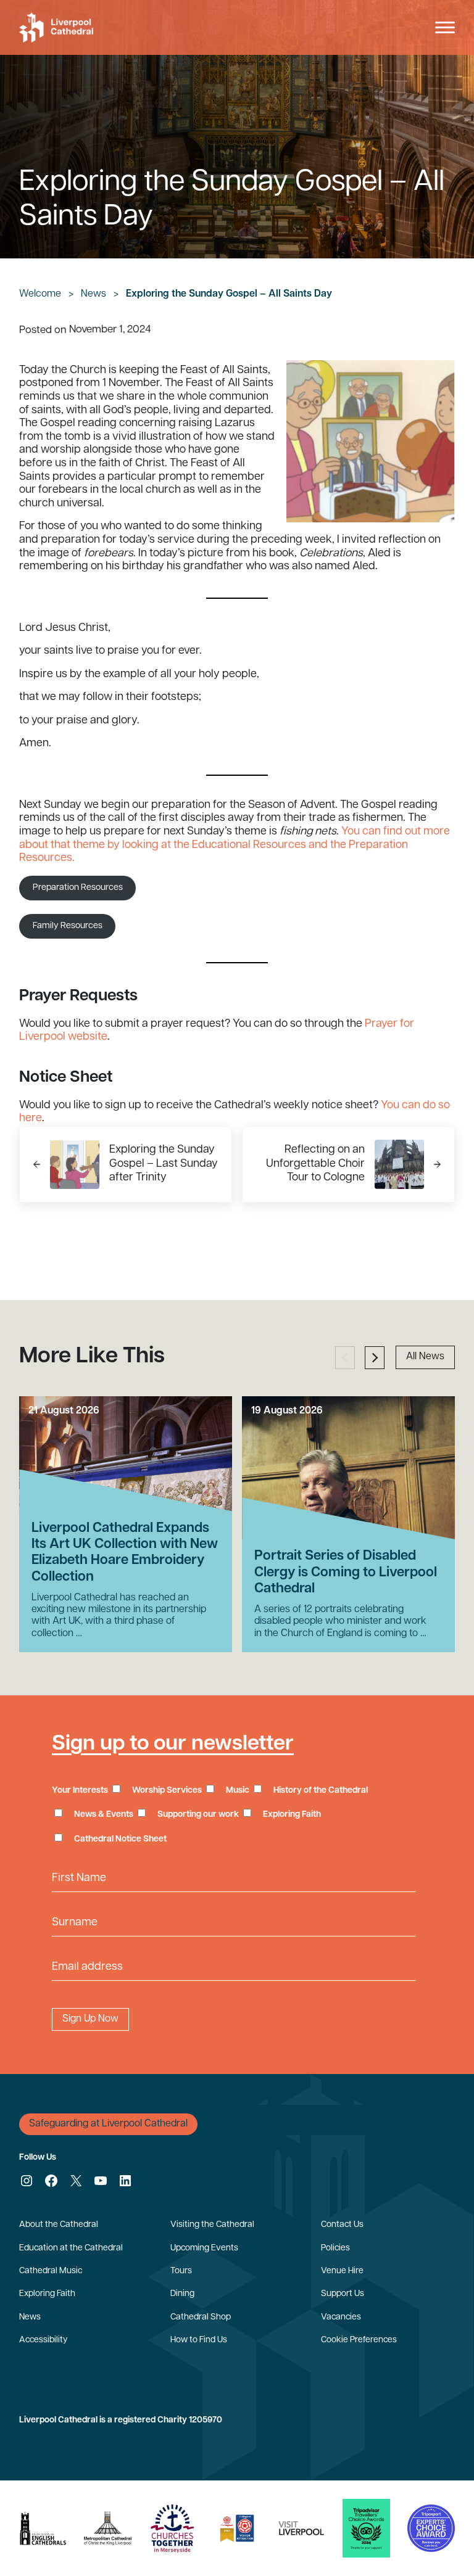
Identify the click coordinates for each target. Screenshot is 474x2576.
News (94, 294)
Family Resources (68, 926)
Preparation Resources (78, 888)
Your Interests (80, 1791)
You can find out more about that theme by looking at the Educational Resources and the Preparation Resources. (235, 845)
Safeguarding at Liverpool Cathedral (108, 2124)
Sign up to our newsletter (173, 1744)
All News (425, 1357)
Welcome (40, 294)
